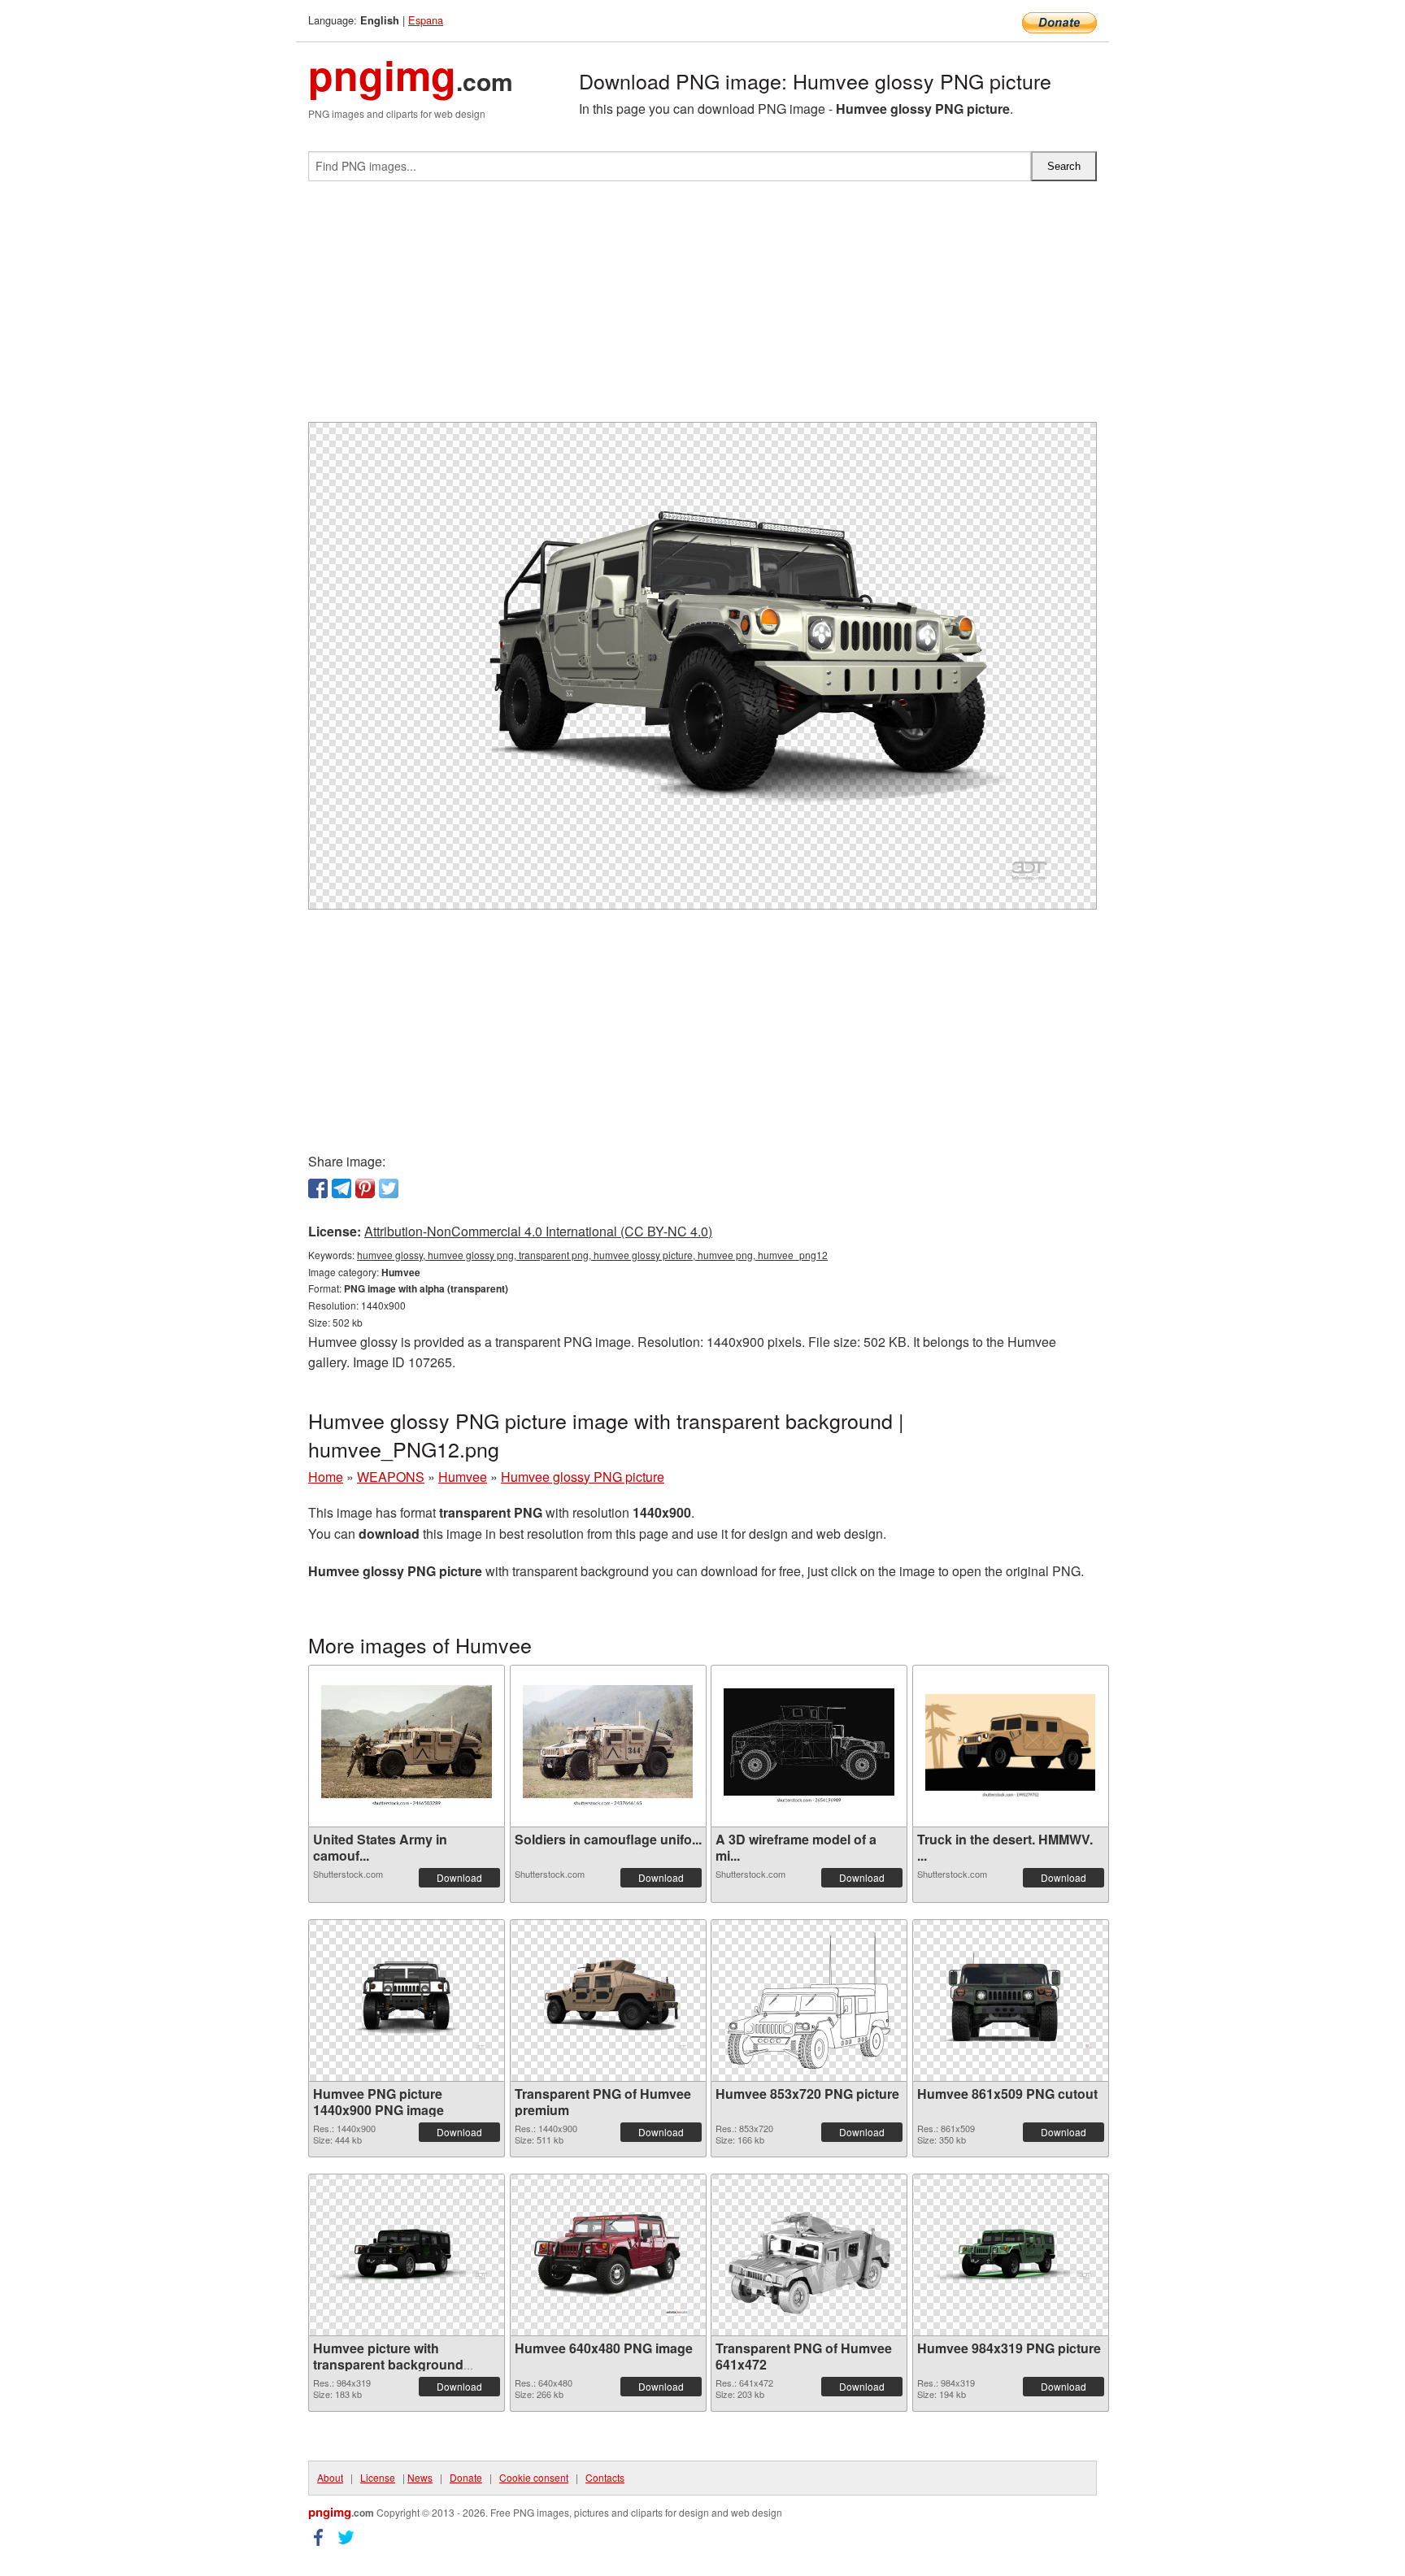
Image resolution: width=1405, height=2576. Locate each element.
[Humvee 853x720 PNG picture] (809, 2000)
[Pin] (365, 1188)
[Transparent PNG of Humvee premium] (608, 2000)
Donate (466, 2477)
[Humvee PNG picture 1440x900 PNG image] (407, 2000)
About (330, 2477)
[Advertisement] (702, 308)
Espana (426, 20)
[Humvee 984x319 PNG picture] (1011, 2255)
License (378, 2477)
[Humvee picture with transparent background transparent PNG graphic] (407, 2255)
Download (459, 1877)
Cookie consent (534, 2477)
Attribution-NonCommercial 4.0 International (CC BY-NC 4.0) (538, 1231)
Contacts (605, 2477)
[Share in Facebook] (318, 1188)
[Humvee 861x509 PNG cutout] (1011, 2000)
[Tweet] (389, 1188)
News (420, 2477)
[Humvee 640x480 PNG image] (608, 2255)
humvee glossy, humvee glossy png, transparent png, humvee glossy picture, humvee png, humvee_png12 (592, 1255)
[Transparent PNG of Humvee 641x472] (809, 2255)
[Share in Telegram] (341, 1188)
